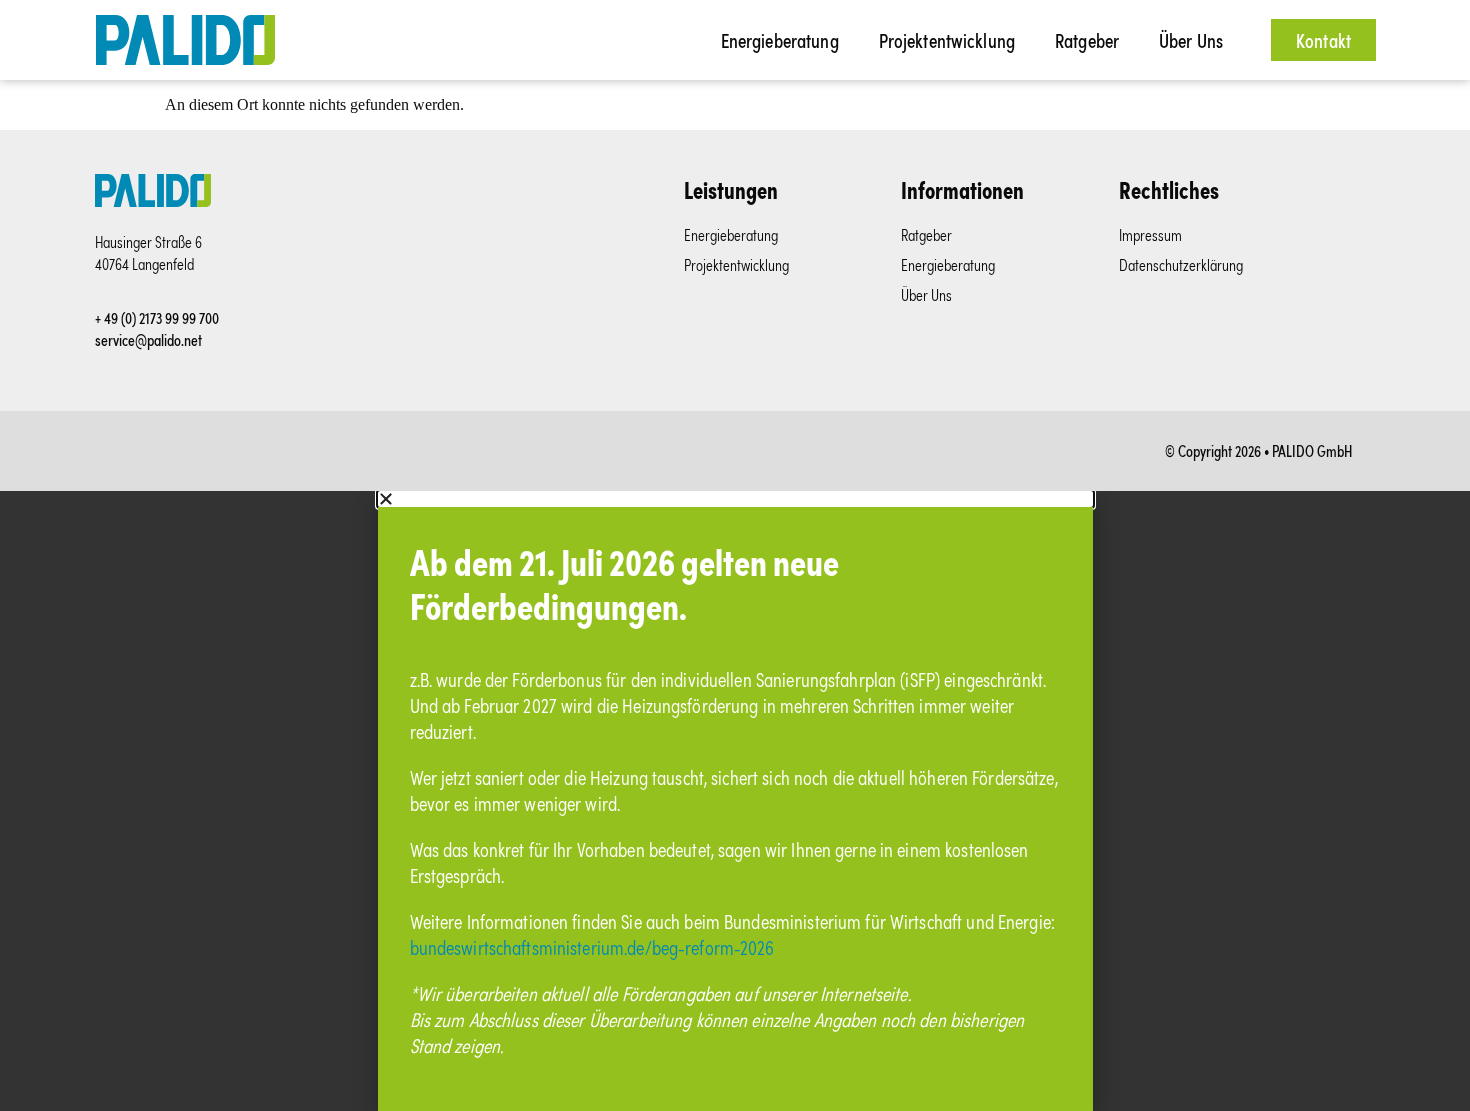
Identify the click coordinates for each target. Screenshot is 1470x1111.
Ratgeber (1087, 40)
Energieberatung (780, 40)
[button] (44, 1067)
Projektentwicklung (947, 40)
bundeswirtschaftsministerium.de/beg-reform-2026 (592, 947)
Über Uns (1191, 40)
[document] (735, 801)
